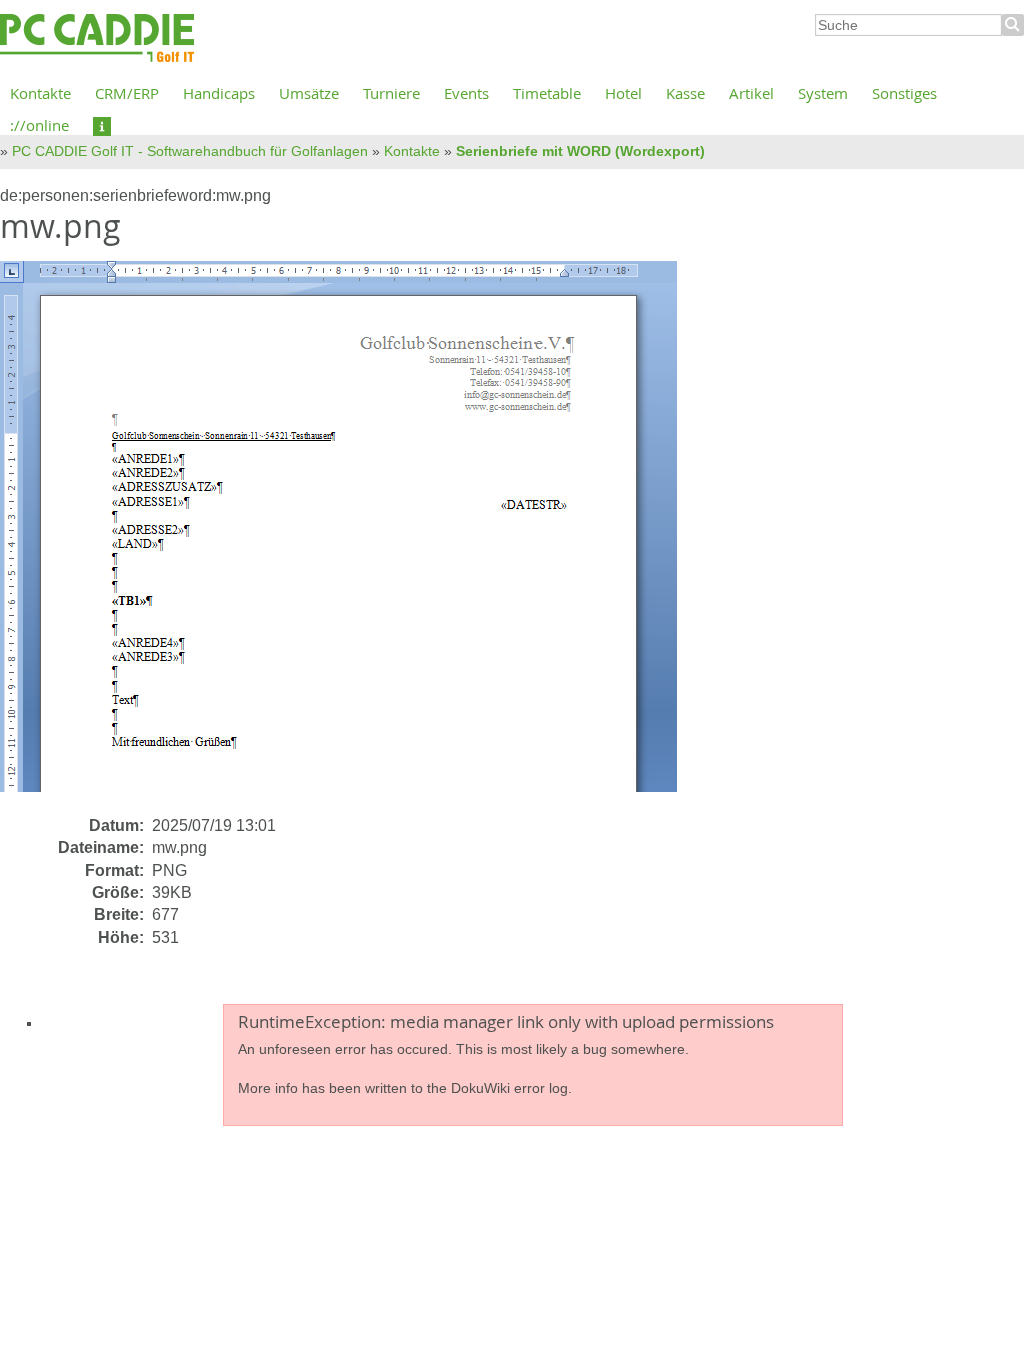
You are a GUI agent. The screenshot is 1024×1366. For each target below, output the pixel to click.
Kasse (685, 93)
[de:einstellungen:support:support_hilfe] (102, 125)
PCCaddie (97, 39)
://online (39, 125)
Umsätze (309, 93)
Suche (1013, 25)
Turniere (391, 93)
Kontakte (40, 93)
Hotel (623, 93)
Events (466, 93)
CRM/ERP (127, 93)
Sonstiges (904, 93)
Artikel (751, 93)
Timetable (547, 93)
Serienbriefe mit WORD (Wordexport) (580, 151)
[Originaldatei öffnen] (350, 536)
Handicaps (219, 93)
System (823, 93)
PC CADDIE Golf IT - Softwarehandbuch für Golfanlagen (190, 151)
